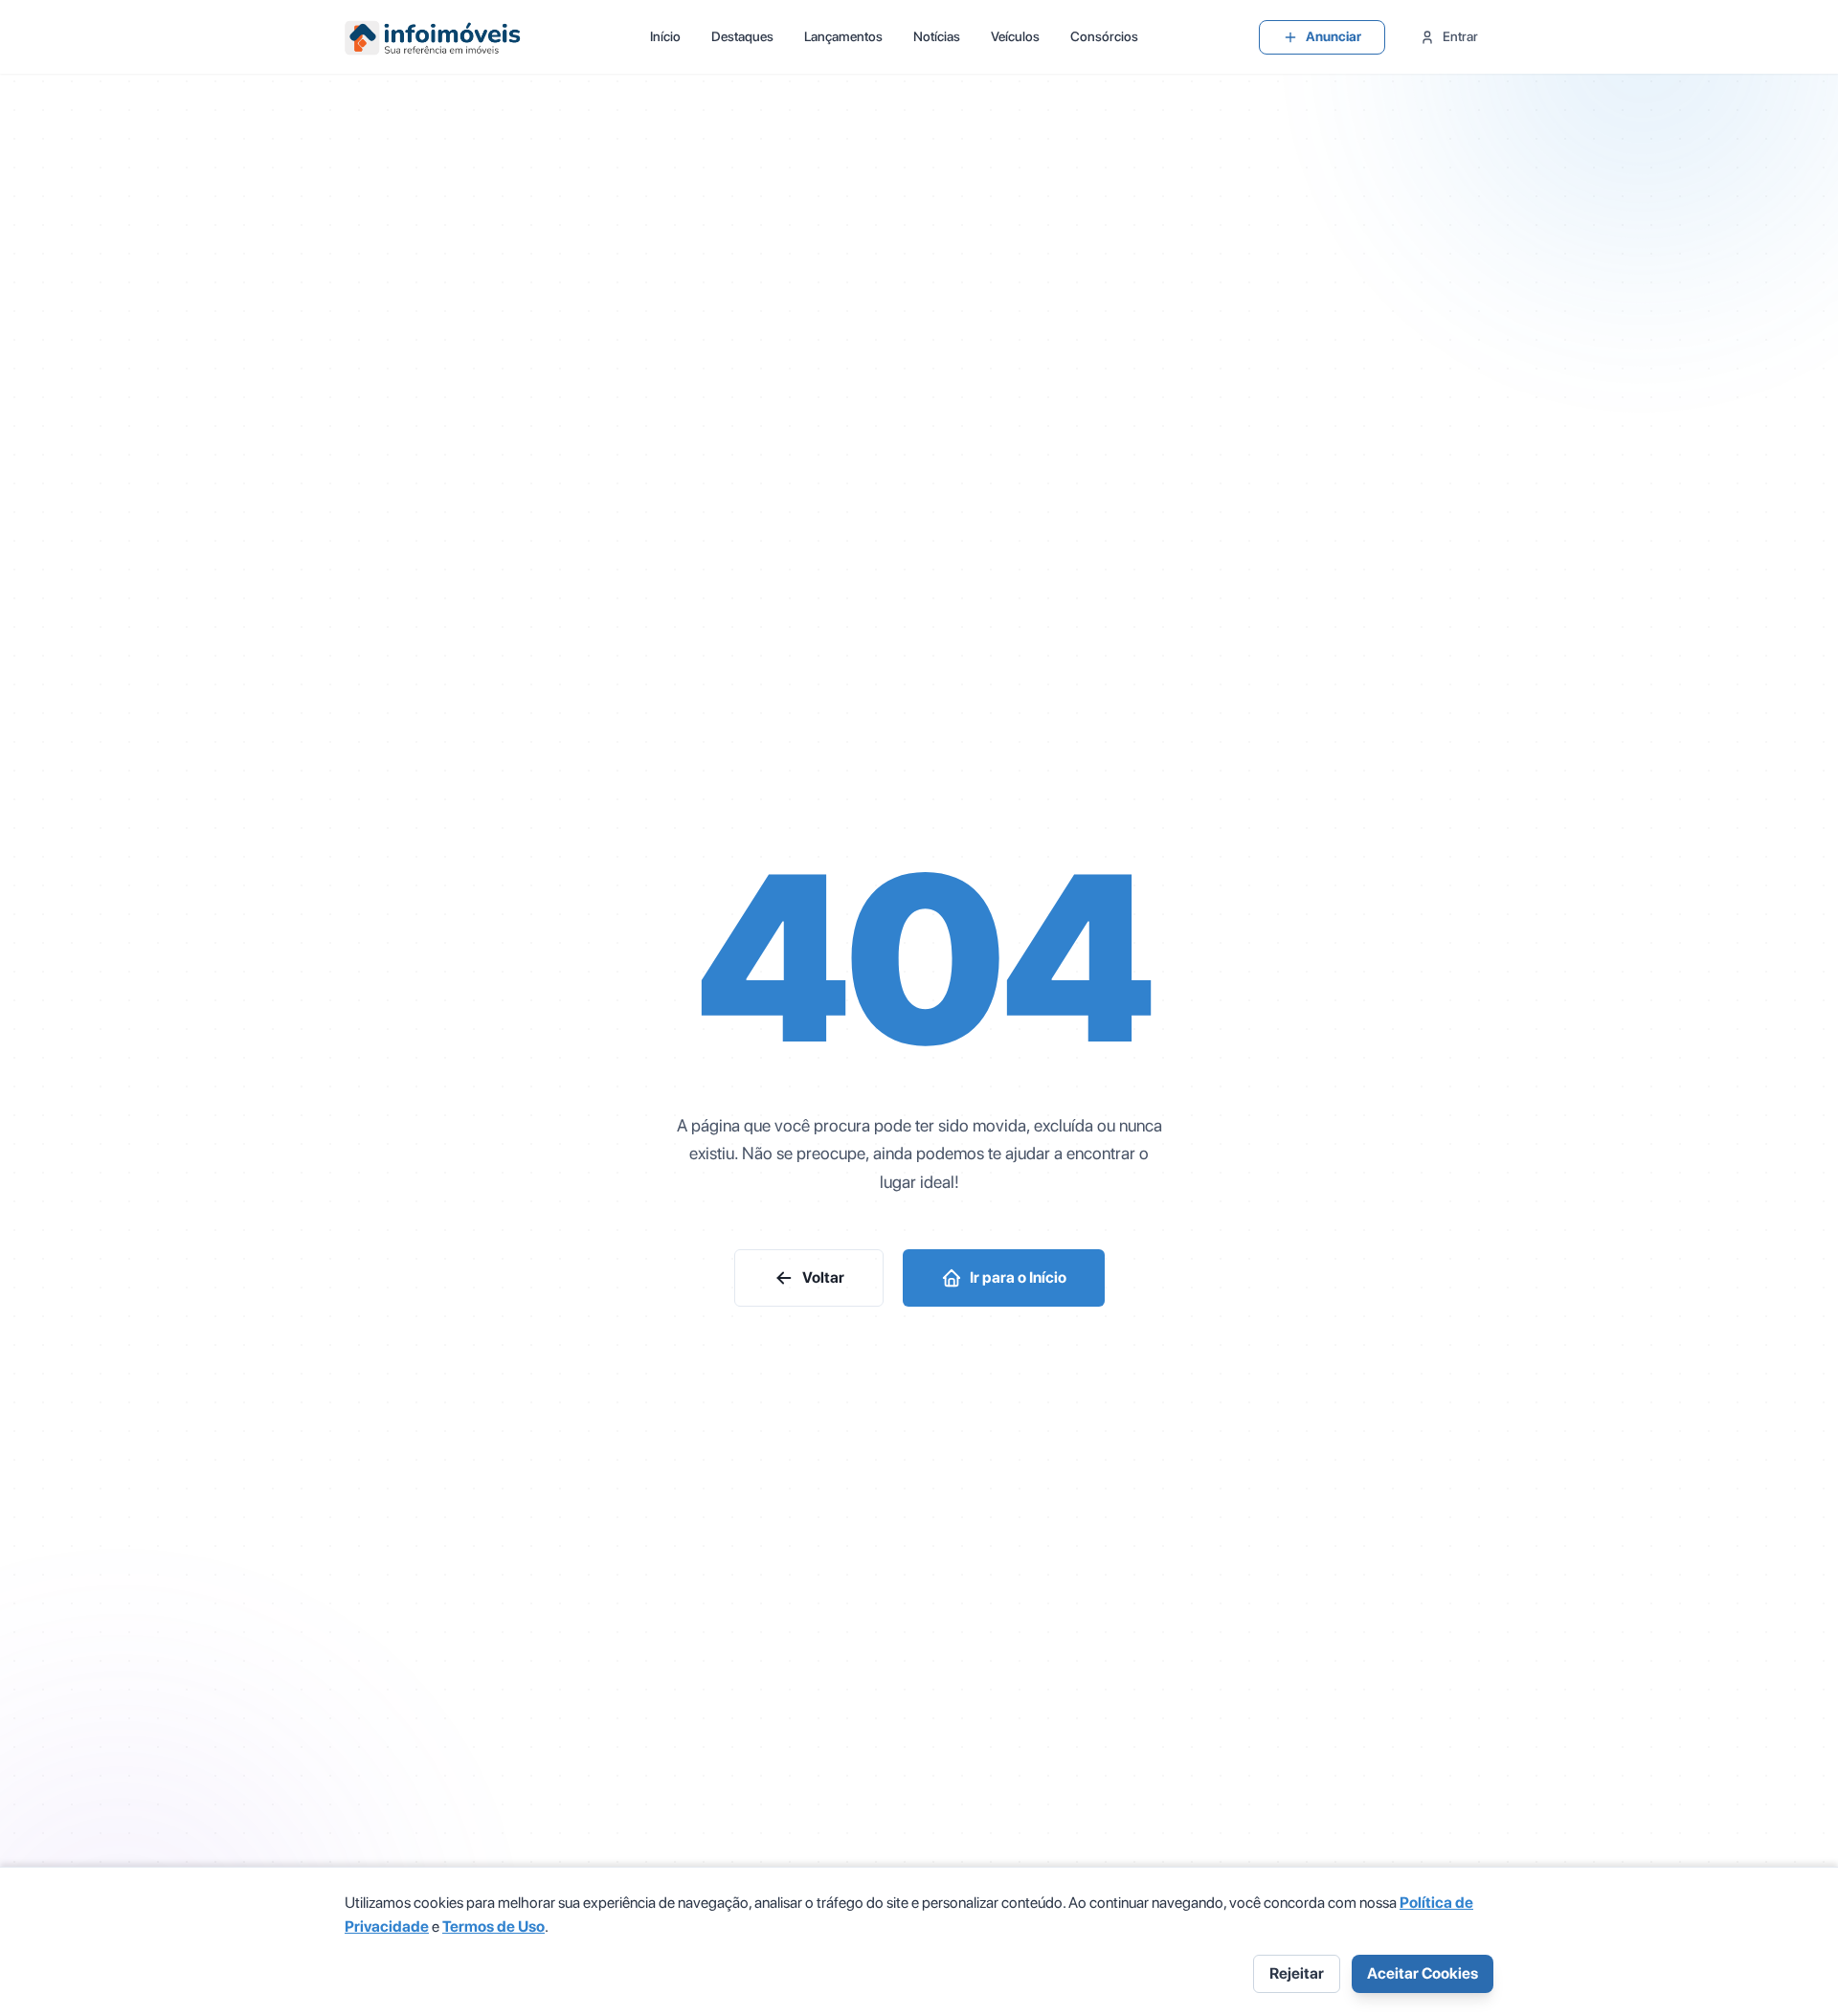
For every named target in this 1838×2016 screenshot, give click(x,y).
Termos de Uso (493, 1926)
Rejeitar (1297, 1973)
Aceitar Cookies (1423, 1973)
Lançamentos (843, 36)
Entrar (1460, 36)
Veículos (1015, 36)
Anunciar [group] (1334, 36)
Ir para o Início (1018, 1277)
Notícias (937, 36)
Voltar (823, 1277)
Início (665, 36)
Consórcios (1104, 36)
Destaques (742, 36)
